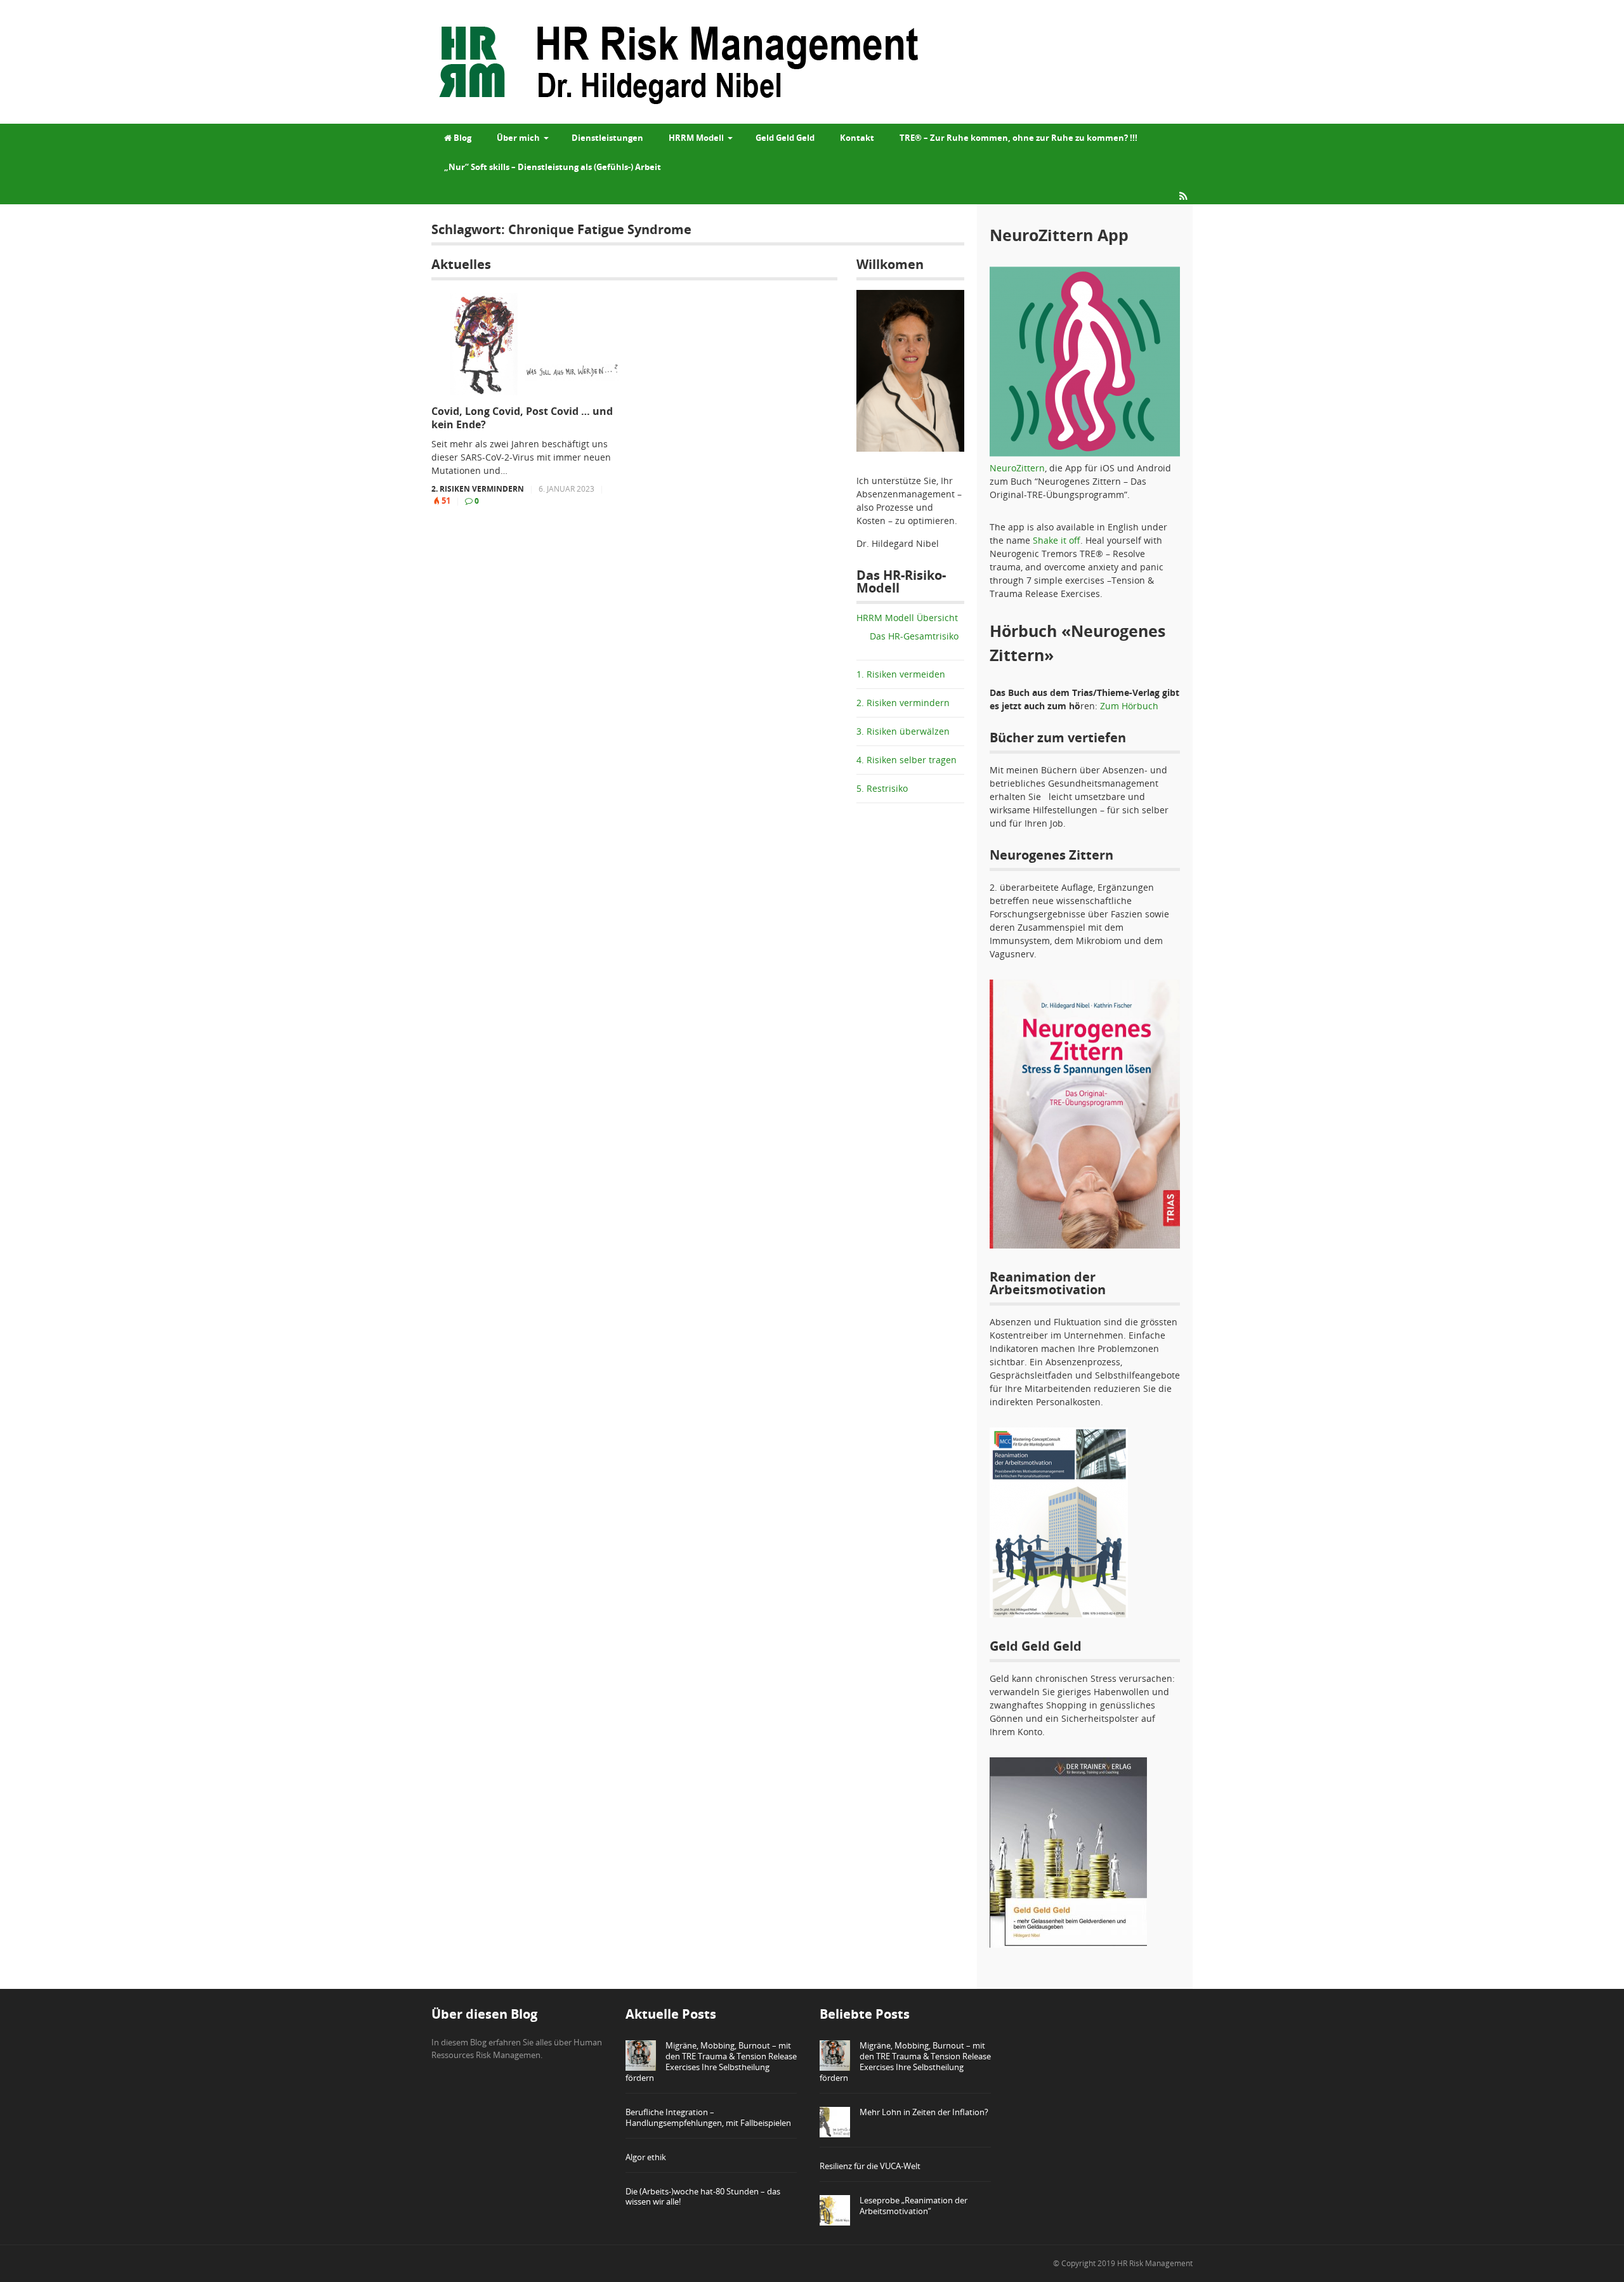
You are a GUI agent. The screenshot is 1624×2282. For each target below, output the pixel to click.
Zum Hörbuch (1129, 706)
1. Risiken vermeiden (901, 674)
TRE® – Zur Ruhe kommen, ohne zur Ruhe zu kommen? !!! (1018, 138)
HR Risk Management (1155, 2263)
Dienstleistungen (607, 138)
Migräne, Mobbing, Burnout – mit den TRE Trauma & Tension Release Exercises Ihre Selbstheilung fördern (711, 2062)
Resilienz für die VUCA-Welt (870, 2166)
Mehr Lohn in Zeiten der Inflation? (924, 2112)
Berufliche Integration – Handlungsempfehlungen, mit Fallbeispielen (708, 2117)
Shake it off (1057, 540)
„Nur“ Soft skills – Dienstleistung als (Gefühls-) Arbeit (553, 167)
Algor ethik (646, 2157)
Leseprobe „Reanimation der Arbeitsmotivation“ (913, 2206)
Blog (462, 138)
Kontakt (857, 138)
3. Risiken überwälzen (903, 731)
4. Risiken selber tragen (907, 760)
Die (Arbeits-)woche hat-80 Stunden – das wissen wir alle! (703, 2197)
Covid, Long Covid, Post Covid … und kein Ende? (522, 418)
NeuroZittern (1017, 468)
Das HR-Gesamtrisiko (914, 636)
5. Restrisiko (882, 788)
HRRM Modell (696, 138)
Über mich (518, 138)
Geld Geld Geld (785, 138)
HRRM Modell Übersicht (907, 618)
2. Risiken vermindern (478, 489)
